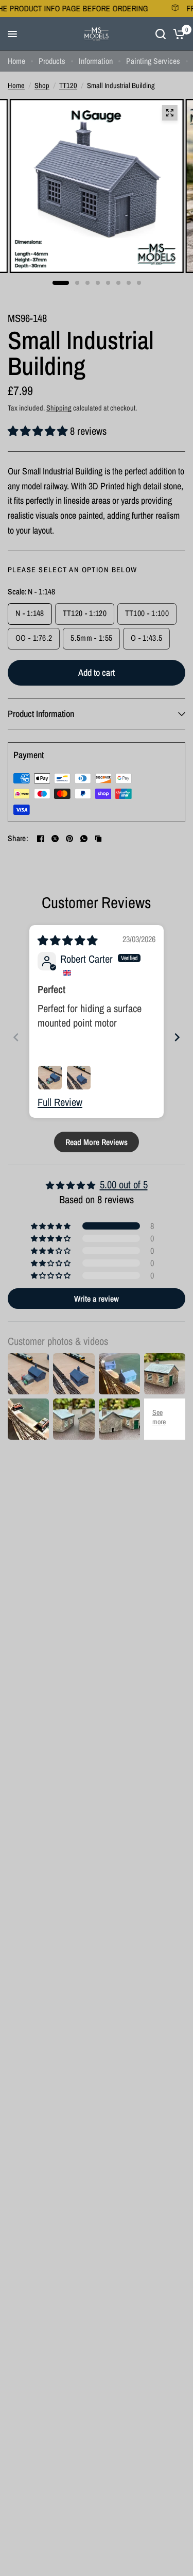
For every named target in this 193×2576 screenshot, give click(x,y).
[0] (177, 34)
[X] (55, 839)
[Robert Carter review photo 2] (79, 1078)
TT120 (68, 85)
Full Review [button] (60, 1102)
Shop (42, 85)
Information (96, 61)
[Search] (161, 34)
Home (16, 61)
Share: (18, 839)
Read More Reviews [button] (97, 1142)
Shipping (59, 408)
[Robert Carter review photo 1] (50, 1078)
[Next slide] (177, 1037)
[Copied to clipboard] (98, 839)
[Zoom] (169, 113)
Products (52, 61)
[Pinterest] (69, 839)
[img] (67, 940)
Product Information (41, 714)
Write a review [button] (97, 1299)
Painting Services (153, 61)
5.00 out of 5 (124, 1184)
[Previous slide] (16, 1037)
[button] (39, 431)
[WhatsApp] (84, 839)
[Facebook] (41, 839)
